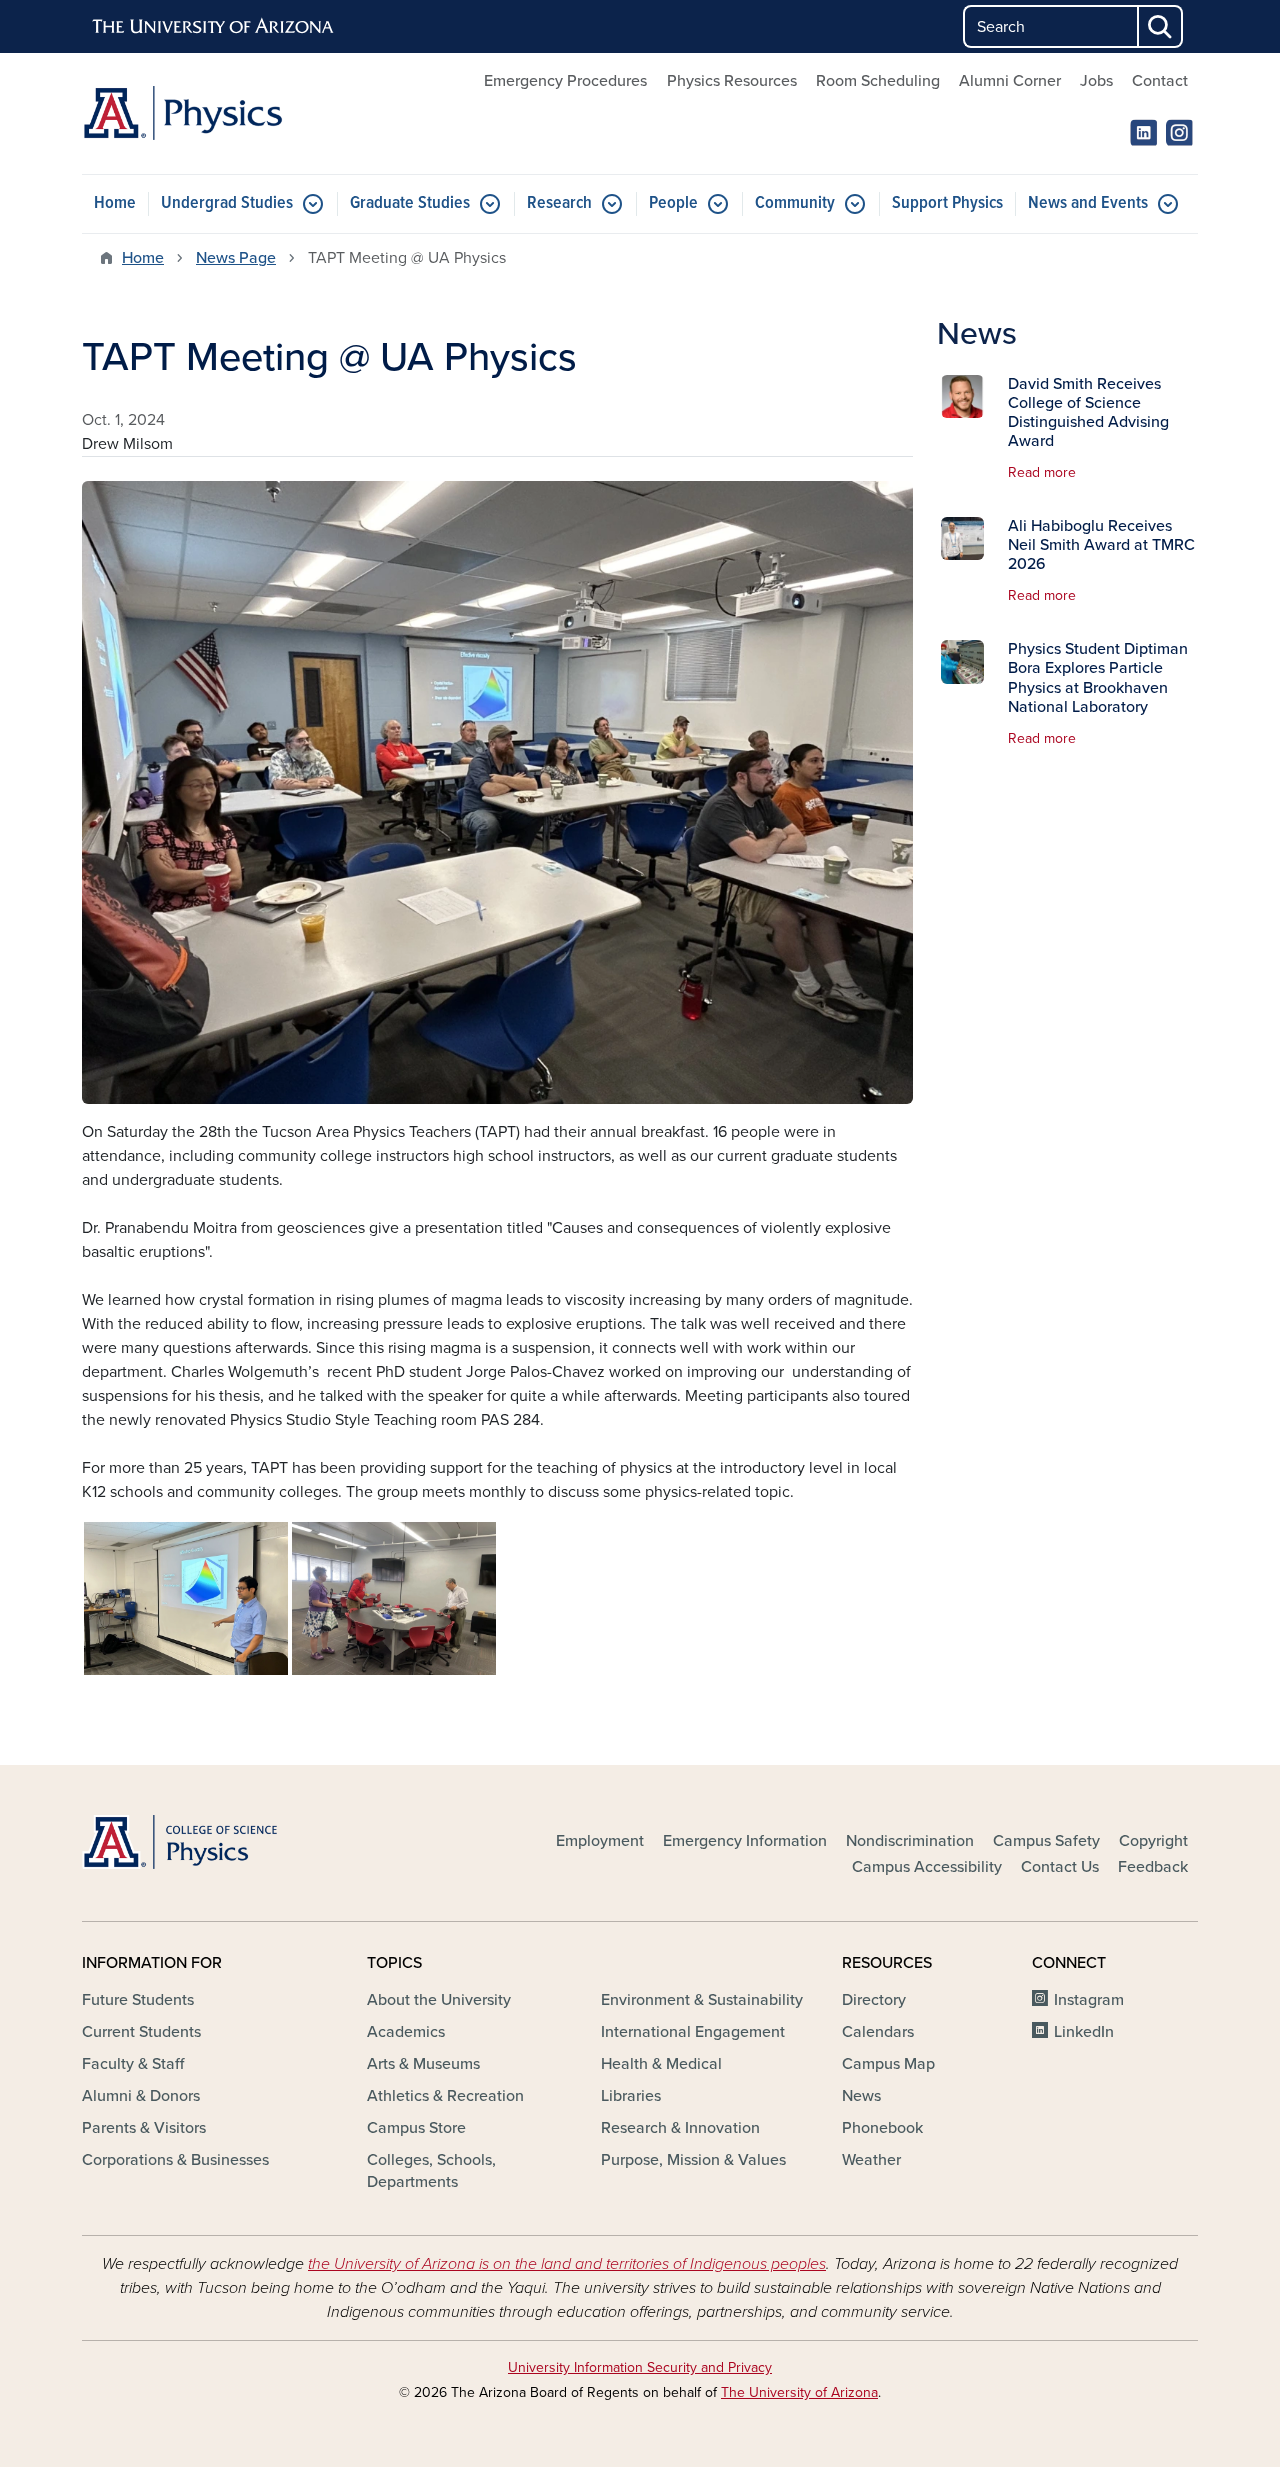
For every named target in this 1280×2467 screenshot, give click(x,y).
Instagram (1089, 2000)
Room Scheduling (878, 81)
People (673, 203)
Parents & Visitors (144, 2128)
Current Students (141, 2032)
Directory (874, 2000)
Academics (406, 2032)
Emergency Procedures (565, 81)
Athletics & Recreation (445, 2096)
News (861, 2096)
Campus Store (416, 2128)
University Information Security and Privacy (640, 2367)
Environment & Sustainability (702, 2000)
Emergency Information (745, 1841)
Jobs (1096, 81)
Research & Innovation (680, 2128)
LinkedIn (1084, 2032)
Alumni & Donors (141, 2096)
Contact (1160, 81)
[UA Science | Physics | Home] (260, 113)
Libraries (631, 2096)
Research (559, 203)
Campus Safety (1046, 1841)
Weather (871, 2160)
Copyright (1153, 1841)
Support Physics (947, 203)
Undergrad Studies (227, 203)
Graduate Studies (410, 203)
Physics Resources (732, 81)
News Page (236, 258)
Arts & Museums (423, 2064)
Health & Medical (661, 2064)
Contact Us (1060, 1867)
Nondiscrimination (910, 1841)
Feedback (1153, 1867)
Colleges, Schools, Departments (431, 2171)
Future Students (138, 2000)
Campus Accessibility (927, 1867)
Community (795, 203)
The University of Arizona (799, 2392)
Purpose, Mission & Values (693, 2160)
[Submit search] (1161, 26)
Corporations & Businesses (175, 2160)
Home (115, 203)
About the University (439, 2000)
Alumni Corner (1010, 81)
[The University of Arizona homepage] (214, 27)
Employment (600, 1841)
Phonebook (882, 2128)
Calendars (878, 2032)
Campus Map (888, 2064)
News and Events (1088, 203)
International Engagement (693, 2032)
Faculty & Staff (133, 2064)
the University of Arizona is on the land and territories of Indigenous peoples (567, 2264)
